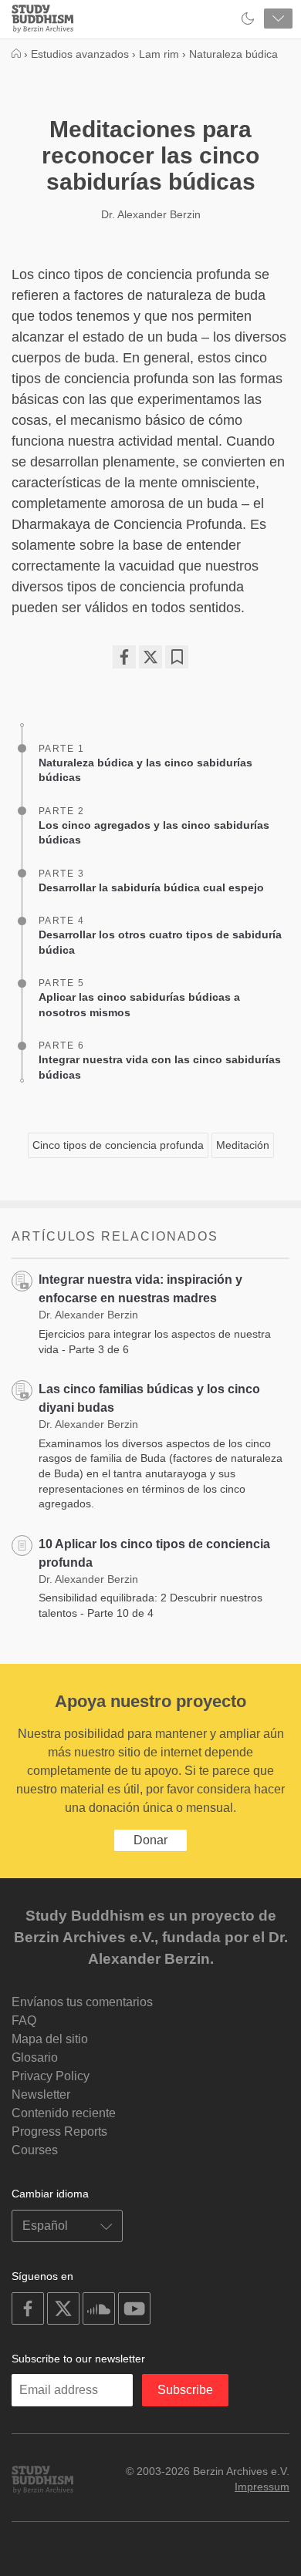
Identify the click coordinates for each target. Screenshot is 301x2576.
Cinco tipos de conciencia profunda (118, 1145)
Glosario (35, 2057)
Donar (150, 1840)
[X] (150, 657)
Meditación (243, 1145)
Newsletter (41, 2094)
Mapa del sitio (50, 2039)
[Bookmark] (177, 657)
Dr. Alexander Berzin (151, 214)
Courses (35, 2150)
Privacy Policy (51, 2076)
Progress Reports (59, 2132)
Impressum (262, 2487)
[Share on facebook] (124, 657)
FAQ (24, 2020)
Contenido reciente (64, 2113)
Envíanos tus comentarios (82, 2002)
